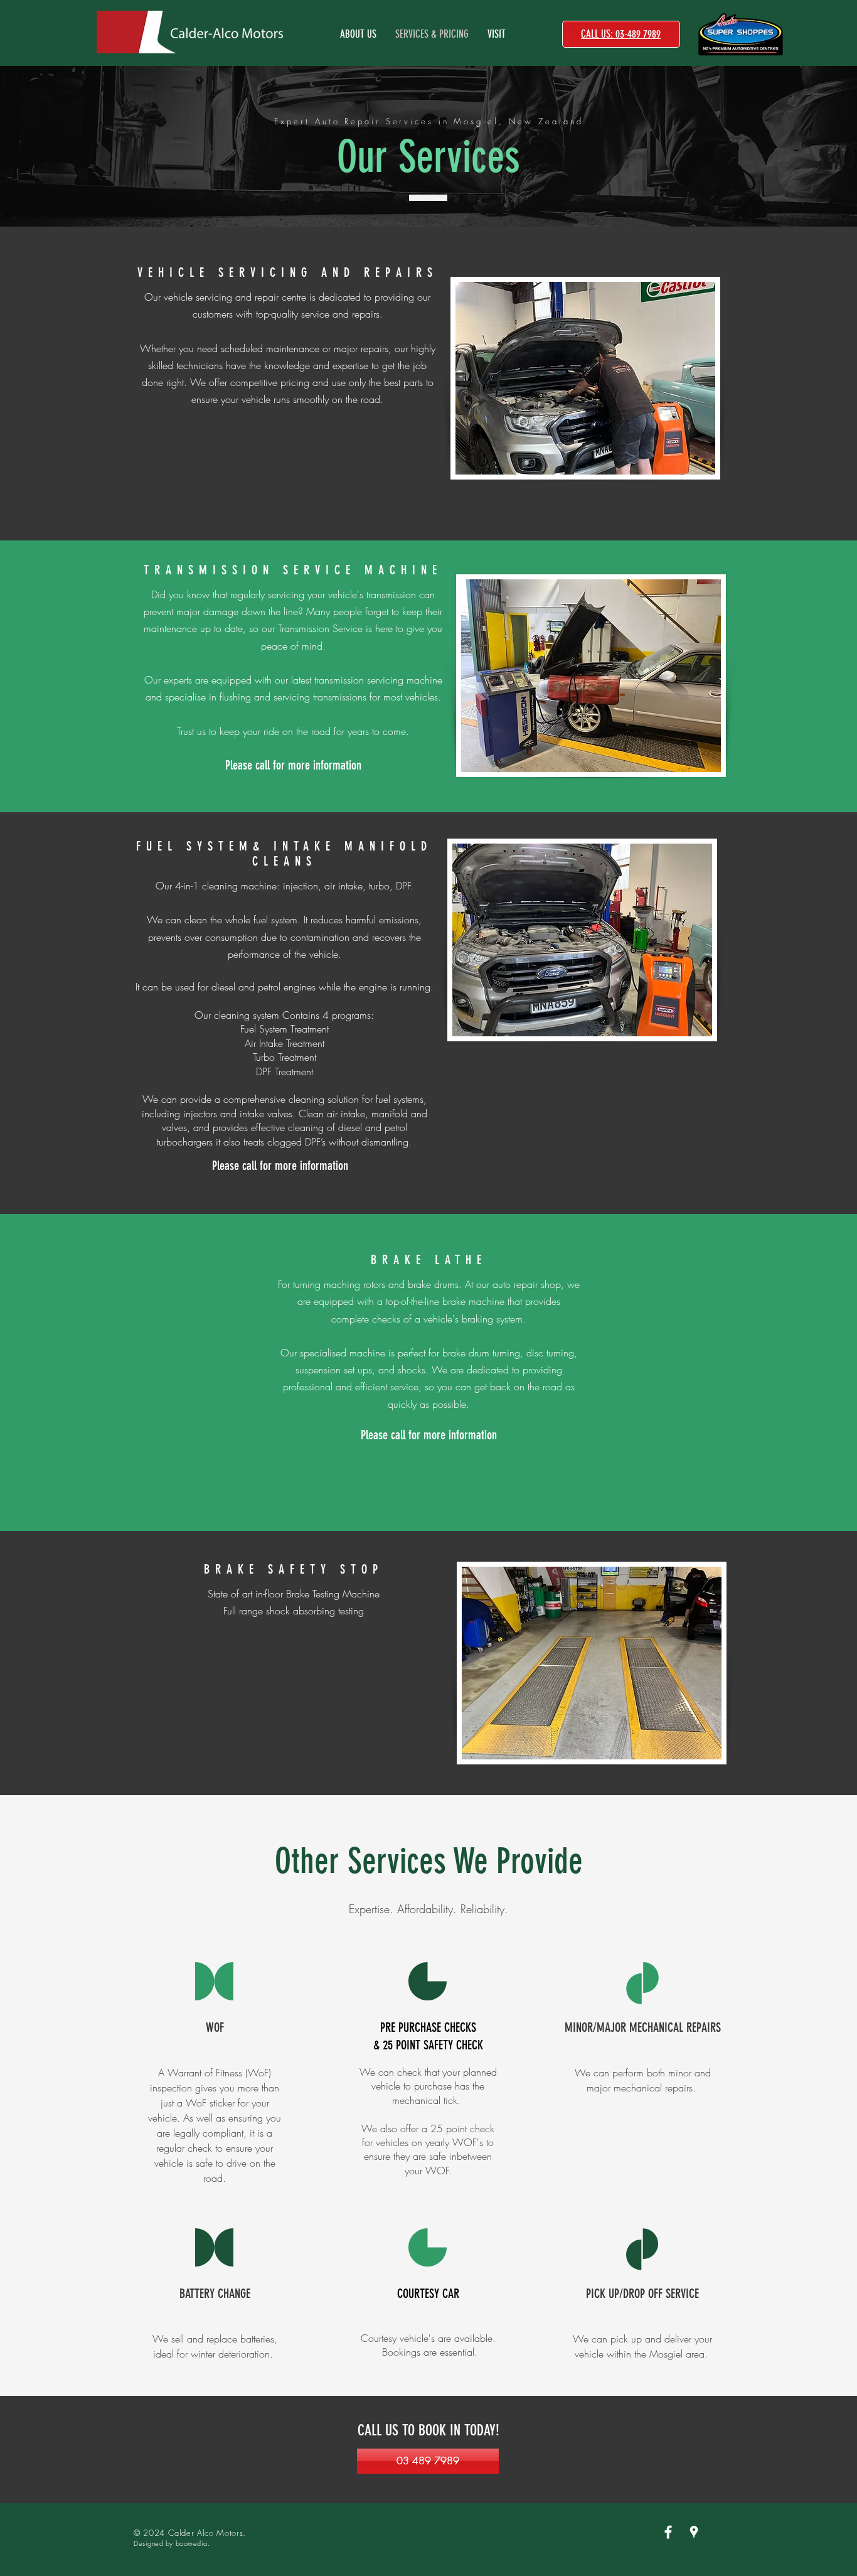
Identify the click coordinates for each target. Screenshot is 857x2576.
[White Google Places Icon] (694, 2532)
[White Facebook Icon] (668, 2532)
